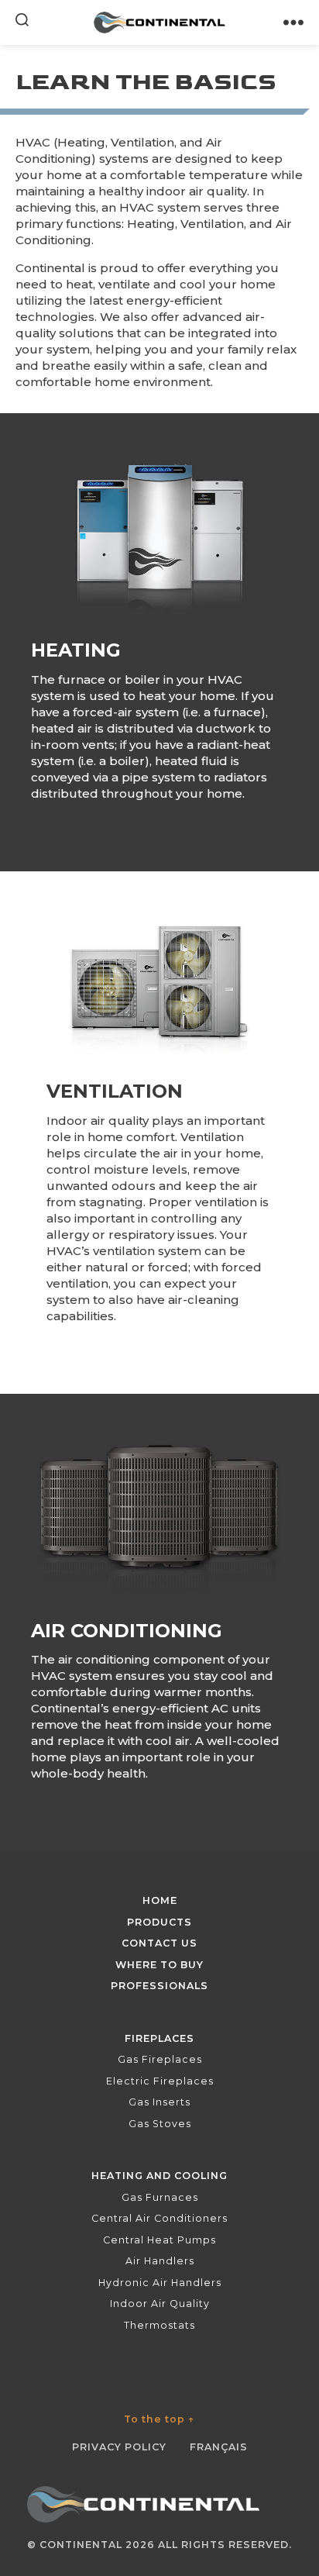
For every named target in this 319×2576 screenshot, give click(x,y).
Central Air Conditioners (159, 2218)
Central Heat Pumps (159, 2240)
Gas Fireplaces (160, 2059)
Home (160, 1900)
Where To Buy (159, 1965)
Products (159, 1922)
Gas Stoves (160, 2124)
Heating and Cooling (159, 2176)
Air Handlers (160, 2261)
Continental (81, 2545)
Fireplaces (159, 2038)
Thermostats (159, 2325)
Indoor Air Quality (160, 2304)
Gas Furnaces (160, 2197)
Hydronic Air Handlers (160, 2283)
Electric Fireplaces (160, 2081)
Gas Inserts (159, 2102)
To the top (159, 2419)
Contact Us (159, 1943)
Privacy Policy (119, 2447)
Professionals (159, 1986)
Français (219, 2447)
